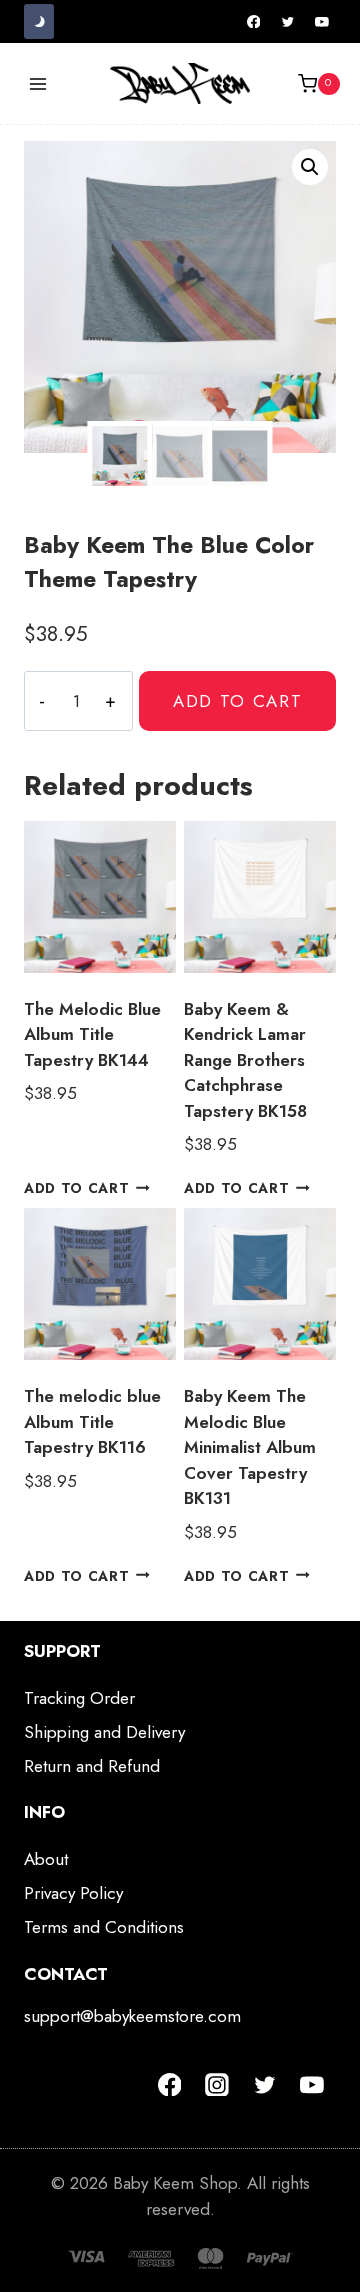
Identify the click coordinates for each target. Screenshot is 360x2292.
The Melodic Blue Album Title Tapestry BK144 (92, 1034)
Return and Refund (92, 1766)
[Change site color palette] (39, 21)
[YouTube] (322, 22)
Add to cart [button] (76, 1188)
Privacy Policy (73, 1893)
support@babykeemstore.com (132, 2016)
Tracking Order (79, 1698)
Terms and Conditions (104, 1927)
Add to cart (238, 701)
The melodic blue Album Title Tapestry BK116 (92, 1421)
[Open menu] (38, 83)
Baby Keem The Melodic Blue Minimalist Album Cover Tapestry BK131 (250, 1447)
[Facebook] (254, 22)
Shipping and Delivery (104, 1732)
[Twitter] (288, 22)
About (46, 1859)
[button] (310, 167)
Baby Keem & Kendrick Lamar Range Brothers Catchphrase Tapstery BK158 (245, 1060)
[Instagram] (217, 2085)
